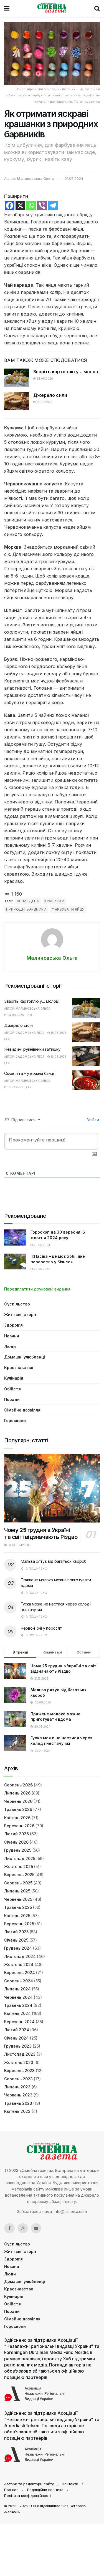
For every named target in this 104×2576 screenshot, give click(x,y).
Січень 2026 (16, 1842)
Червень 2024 (18, 1997)
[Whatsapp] (31, 206)
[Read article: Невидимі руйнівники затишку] (86, 1056)
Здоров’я (13, 1325)
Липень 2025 (17, 1891)
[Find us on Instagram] (23, 2228)
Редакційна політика (45, 2490)
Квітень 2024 (17, 2013)
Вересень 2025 (19, 1875)
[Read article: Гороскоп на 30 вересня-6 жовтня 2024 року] (15, 1237)
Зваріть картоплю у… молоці (66, 372)
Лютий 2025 (16, 1932)
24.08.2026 (44, 379)
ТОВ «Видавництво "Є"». (49, 2506)
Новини (12, 1336)
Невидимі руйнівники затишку (32, 1049)
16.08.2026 (58, 1057)
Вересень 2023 (19, 2070)
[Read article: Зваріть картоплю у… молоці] (17, 377)
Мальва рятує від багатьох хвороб (54, 1561)
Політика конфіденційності (27, 2496)
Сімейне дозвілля (22, 1410)
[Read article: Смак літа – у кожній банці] (86, 1080)
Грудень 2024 (18, 1948)
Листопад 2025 (20, 1858)
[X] (20, 206)
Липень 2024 (17, 1989)
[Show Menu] (7, 8)
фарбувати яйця (68, 909)
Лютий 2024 (17, 2030)
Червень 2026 (18, 1801)
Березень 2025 (19, 1924)
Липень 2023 (17, 2087)
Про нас (11, 2490)
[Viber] (42, 206)
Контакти (70, 2484)
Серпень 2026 (18, 1785)
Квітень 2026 (17, 1818)
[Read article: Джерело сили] (17, 401)
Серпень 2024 (19, 1981)
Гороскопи (15, 1421)
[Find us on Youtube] (36, 2228)
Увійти (92, 1120)
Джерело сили (50, 395)
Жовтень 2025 (19, 1867)
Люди (10, 1346)
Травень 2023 (18, 2103)
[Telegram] (53, 206)
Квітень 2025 (17, 1916)
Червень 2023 (18, 2095)
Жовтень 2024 (19, 1964)
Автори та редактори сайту (29, 2484)
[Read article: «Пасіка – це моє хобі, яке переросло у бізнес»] (15, 1261)
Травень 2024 (18, 2005)
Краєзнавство (19, 1368)
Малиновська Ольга (36, 178)
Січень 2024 (17, 2038)
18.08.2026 (44, 402)
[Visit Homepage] (52, 8)
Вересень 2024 (20, 1973)
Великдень (28, 901)
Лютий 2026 (17, 1834)
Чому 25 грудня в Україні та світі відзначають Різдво (41, 1533)
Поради (12, 1399)
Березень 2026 (19, 1826)
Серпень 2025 (18, 1883)
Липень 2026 (17, 1793)
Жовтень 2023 (19, 2062)
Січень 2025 (16, 1940)
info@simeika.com (70, 2211)
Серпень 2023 (18, 2079)
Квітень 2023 (17, 2111)
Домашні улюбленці (25, 1357)
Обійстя (12, 1389)
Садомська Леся (30, 1033)
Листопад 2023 (20, 2054)
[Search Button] (97, 8)
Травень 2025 (18, 1907)
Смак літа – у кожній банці (29, 1073)
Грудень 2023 (18, 2046)
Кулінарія (14, 1378)
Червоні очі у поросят (41, 1628)
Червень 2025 (18, 1899)
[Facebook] (10, 206)
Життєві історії (20, 1315)
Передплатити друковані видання (37, 1289)
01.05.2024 (74, 178)
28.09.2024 (42, 1245)
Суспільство (17, 1304)
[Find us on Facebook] (9, 2228)
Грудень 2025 (18, 1850)
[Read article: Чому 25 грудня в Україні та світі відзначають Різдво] (52, 1488)
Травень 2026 (18, 1809)
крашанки (54, 901)
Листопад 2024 (20, 1956)
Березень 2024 (19, 2022)
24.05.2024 (41, 1269)
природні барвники (26, 909)
